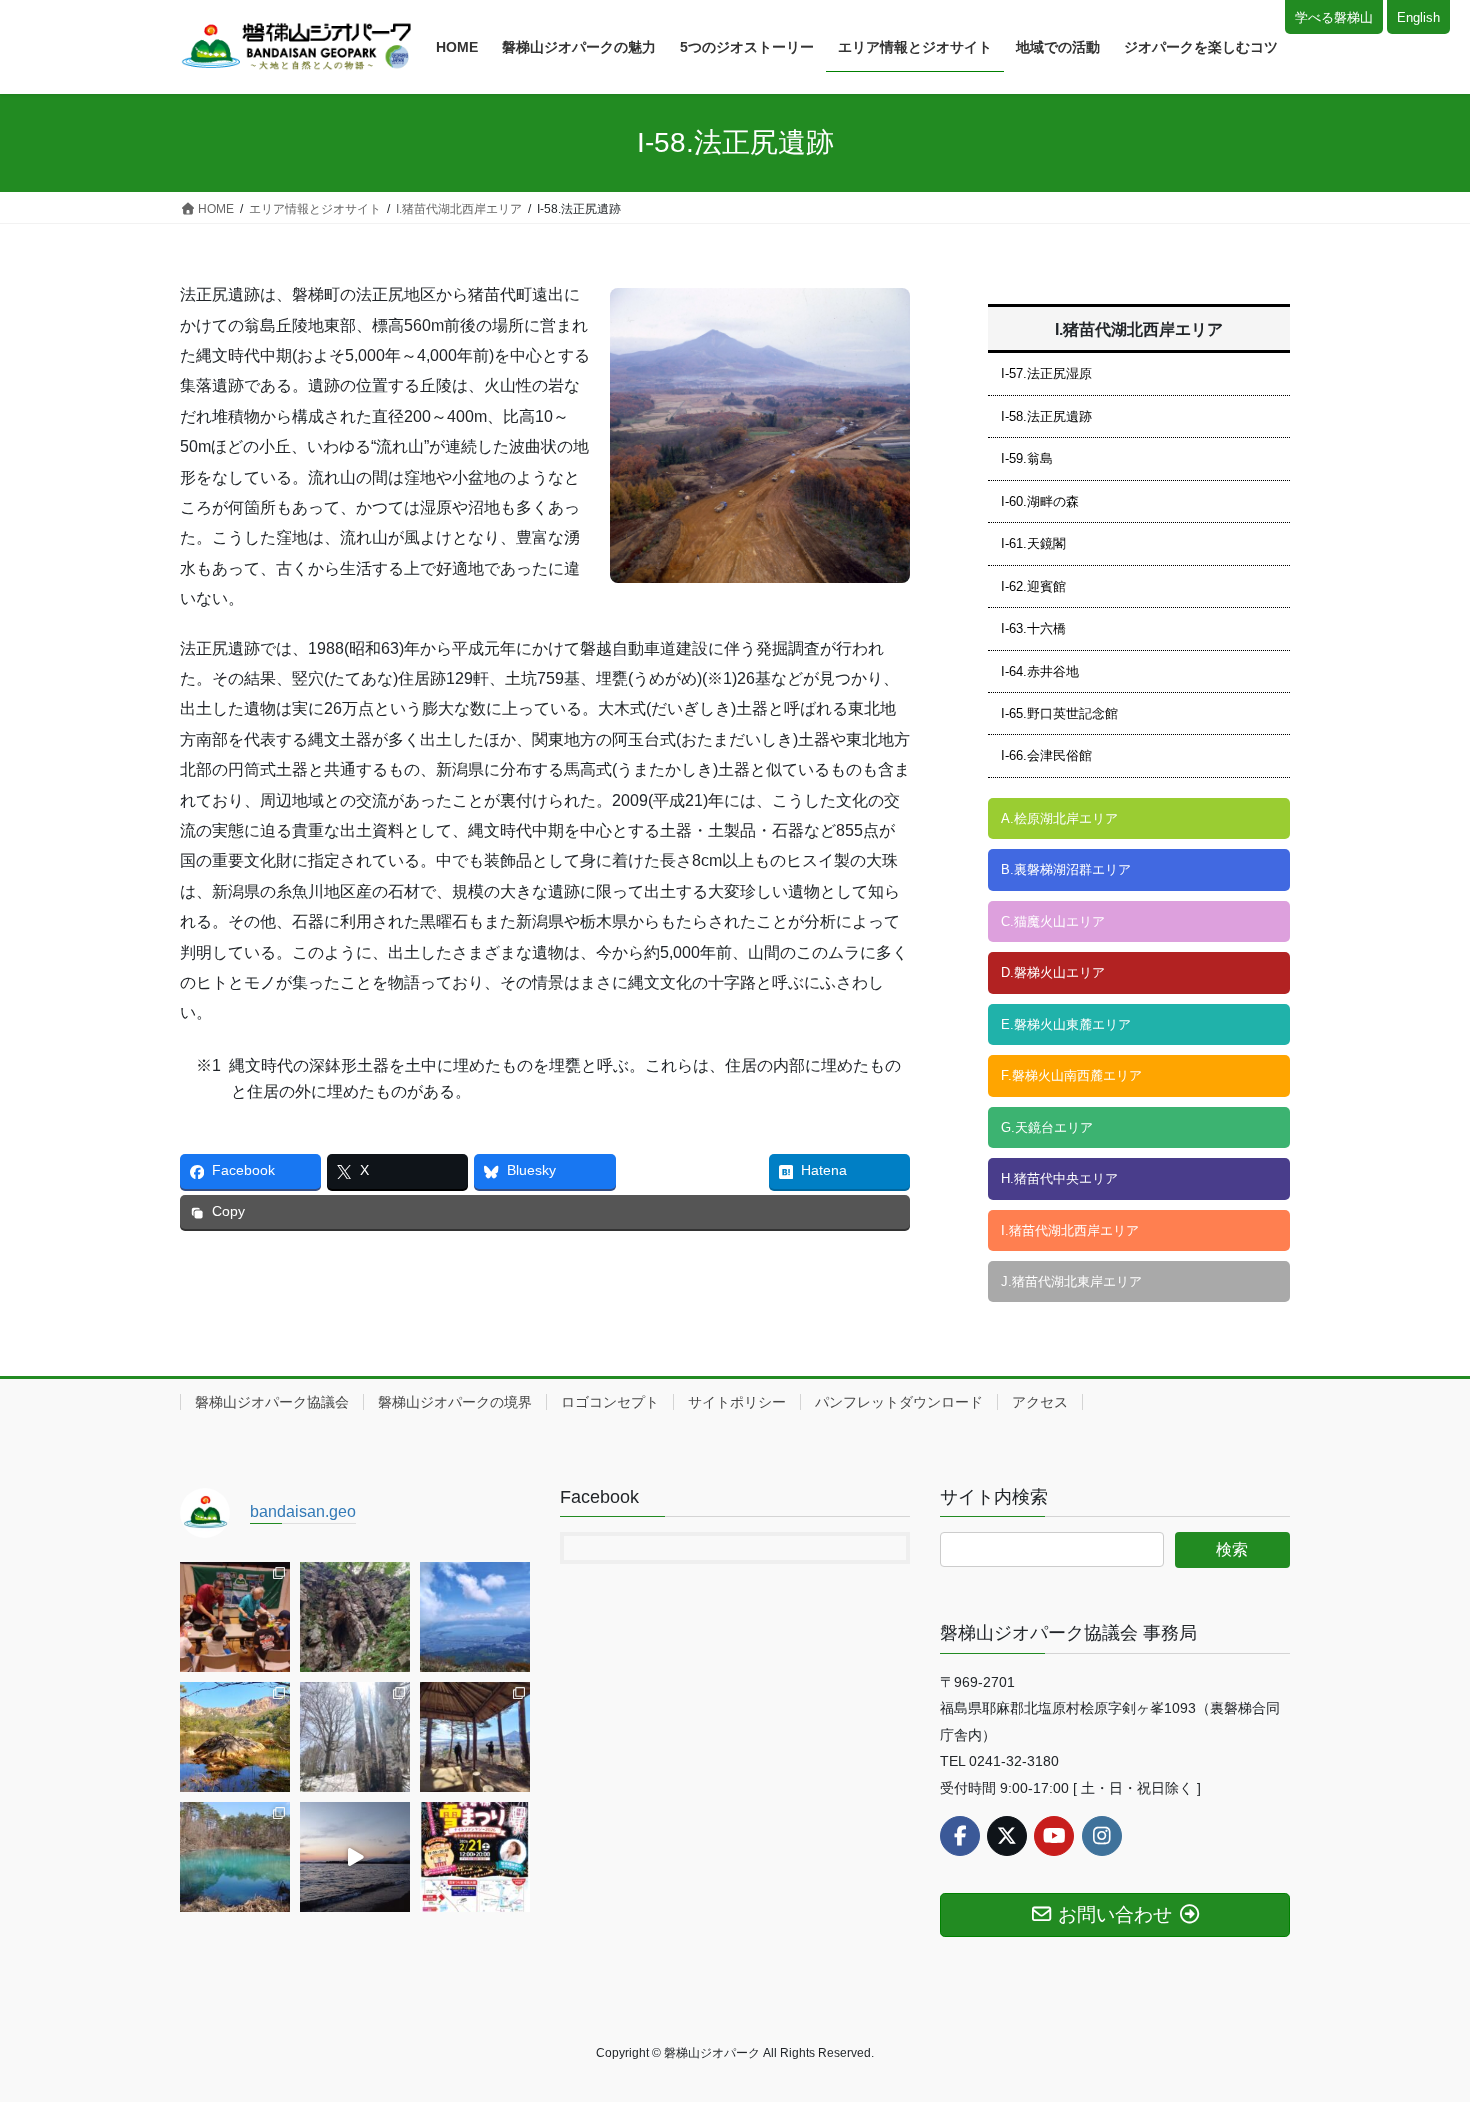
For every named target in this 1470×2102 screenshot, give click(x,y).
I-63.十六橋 (1033, 628)
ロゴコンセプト (610, 1402)
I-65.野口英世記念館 (1059, 713)
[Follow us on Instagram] (1102, 1836)
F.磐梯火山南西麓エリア (1071, 1075)
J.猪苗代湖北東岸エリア (1071, 1281)
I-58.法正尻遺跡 (1046, 416)
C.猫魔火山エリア (1053, 921)
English (1418, 17)
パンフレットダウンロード (899, 1402)
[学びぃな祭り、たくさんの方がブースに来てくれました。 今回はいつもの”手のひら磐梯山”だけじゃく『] (235, 1617)
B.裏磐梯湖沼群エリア (1066, 869)
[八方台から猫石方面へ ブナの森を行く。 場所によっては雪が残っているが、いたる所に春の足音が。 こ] (355, 1737)
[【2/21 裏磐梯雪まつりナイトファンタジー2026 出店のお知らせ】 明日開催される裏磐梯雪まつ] (475, 1857)
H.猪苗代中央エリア (1059, 1178)
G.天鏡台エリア (1047, 1127)
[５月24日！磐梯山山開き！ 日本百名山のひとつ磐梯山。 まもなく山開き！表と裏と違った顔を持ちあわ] (235, 1737)
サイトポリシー (737, 1402)
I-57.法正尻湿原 (1046, 373)
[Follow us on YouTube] (1054, 1836)
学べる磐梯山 (1334, 17)
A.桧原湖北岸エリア (1059, 818)
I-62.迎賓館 (1033, 586)
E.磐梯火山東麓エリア (1066, 1024)
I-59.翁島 (1027, 458)
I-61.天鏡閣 (1033, 543)
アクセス (1040, 1402)
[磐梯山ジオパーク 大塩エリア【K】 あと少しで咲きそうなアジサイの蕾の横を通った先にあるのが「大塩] (355, 1617)
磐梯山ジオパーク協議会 (272, 1402)
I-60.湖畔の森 (1040, 501)
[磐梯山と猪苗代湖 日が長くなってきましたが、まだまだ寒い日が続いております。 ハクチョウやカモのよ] (355, 1857)
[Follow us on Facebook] (960, 1836)
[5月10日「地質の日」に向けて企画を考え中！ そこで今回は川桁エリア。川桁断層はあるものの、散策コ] (475, 1737)
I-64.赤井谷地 (1040, 671)
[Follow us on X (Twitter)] (1007, 1836)
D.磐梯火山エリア (1053, 972)
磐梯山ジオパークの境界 (455, 1402)
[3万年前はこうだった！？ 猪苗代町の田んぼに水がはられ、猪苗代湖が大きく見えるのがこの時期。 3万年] (475, 1617)
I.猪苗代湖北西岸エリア (1070, 1230)
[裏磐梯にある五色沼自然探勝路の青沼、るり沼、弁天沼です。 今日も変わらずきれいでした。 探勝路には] (235, 1857)
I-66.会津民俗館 (1046, 755)
